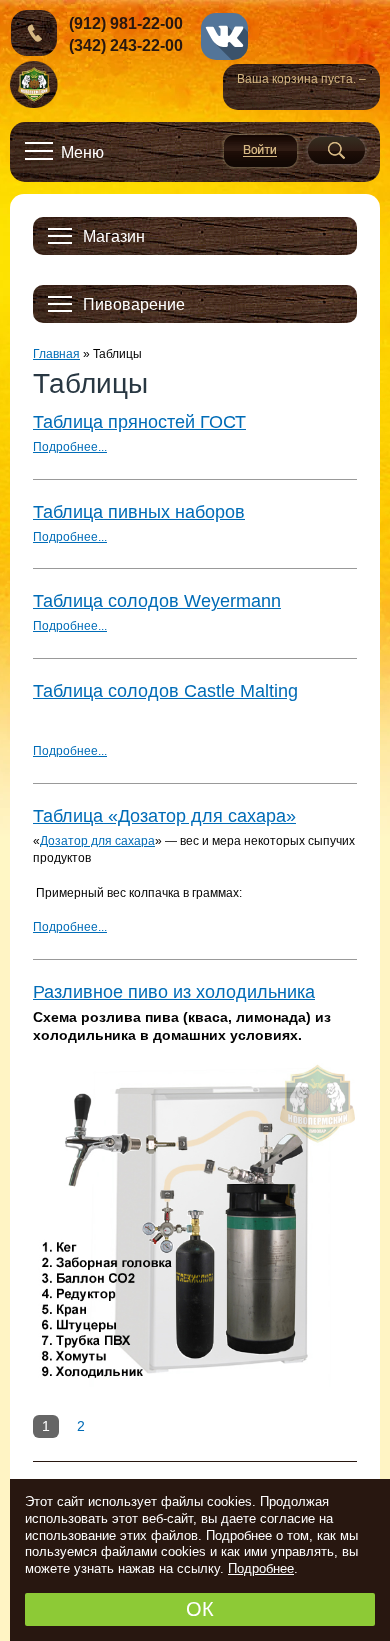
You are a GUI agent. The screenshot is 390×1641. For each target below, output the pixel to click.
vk (224, 36)
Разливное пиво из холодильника (174, 992)
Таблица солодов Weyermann (157, 601)
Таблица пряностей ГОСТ (139, 422)
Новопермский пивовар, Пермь (34, 85)
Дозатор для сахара (97, 841)
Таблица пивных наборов (139, 512)
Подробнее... (70, 447)
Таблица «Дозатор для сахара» (164, 816)
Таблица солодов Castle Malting (165, 691)
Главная (56, 354)
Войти (260, 151)
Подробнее (261, 1568)
